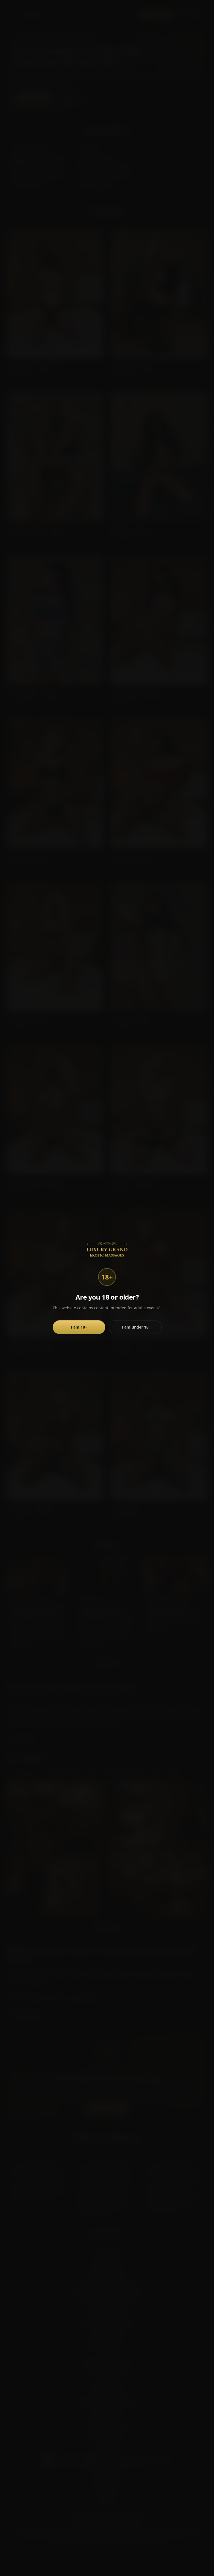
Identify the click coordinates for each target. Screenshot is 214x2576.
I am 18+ (79, 1327)
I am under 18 (135, 1327)
